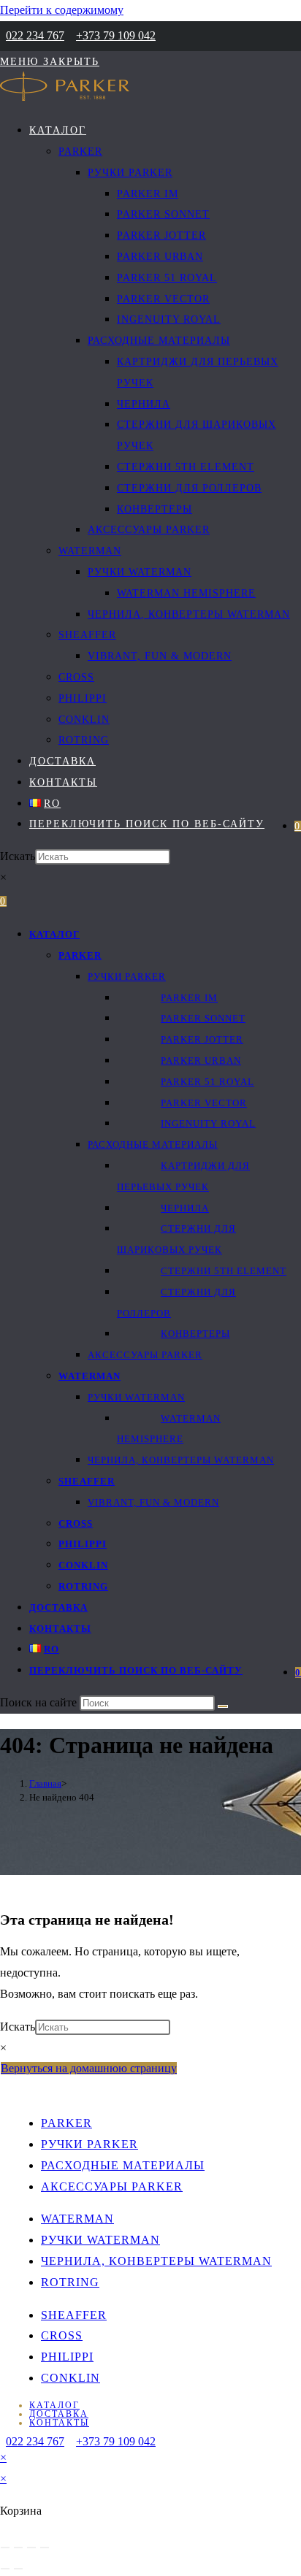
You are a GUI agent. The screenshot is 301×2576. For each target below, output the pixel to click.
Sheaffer (87, 1481)
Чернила (185, 1208)
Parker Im (189, 998)
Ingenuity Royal (208, 1123)
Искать (18, 856)
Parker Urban (201, 1061)
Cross (76, 1523)
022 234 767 (35, 35)
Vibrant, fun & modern (153, 1502)
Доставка (58, 1607)
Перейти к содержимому (62, 10)
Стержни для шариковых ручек (176, 1239)
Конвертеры (195, 1334)
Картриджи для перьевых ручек (183, 1176)
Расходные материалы (153, 1145)
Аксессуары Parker (145, 1355)
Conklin (83, 1565)
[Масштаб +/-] (5, 2548)
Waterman (89, 1376)
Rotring (83, 1586)
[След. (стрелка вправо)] (18, 2569)
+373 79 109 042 (116, 35)
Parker (80, 955)
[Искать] (223, 1706)
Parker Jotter (202, 1039)
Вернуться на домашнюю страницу (89, 2068)
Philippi (83, 1544)
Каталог (54, 934)
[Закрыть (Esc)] (45, 2548)
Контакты (60, 1629)
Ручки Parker (127, 977)
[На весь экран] (18, 2548)
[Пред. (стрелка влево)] (5, 2569)
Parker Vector (204, 1103)
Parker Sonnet (203, 1018)
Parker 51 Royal (207, 1082)
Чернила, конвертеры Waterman (181, 1460)
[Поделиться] (31, 2548)
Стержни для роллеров (176, 1303)
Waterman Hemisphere (169, 1429)
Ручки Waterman (136, 1397)
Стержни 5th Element (224, 1271)
